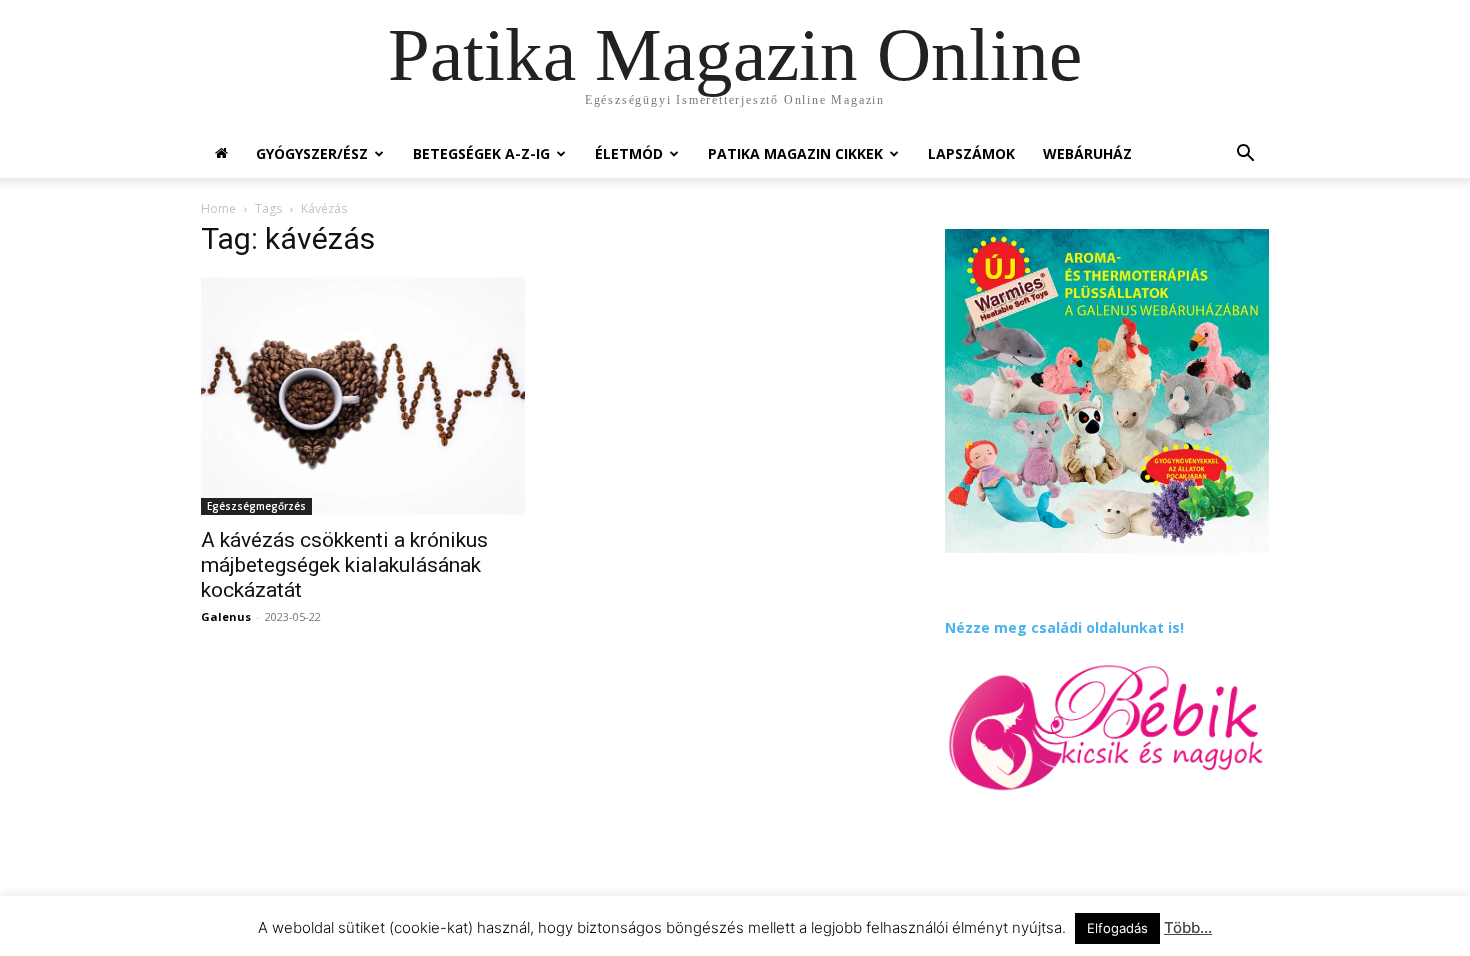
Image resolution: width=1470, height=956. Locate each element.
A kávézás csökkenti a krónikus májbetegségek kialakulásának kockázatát (344, 565)
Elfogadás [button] (1117, 928)
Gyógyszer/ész (312, 153)
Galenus (226, 616)
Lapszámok (971, 153)
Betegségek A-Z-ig (481, 153)
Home (218, 208)
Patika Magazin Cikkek (795, 153)
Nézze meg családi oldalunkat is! (1064, 627)
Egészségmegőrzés (256, 506)
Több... (1188, 927)
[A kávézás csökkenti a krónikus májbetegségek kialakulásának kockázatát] (363, 396)
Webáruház (1087, 153)
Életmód (629, 153)
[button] (1245, 155)
